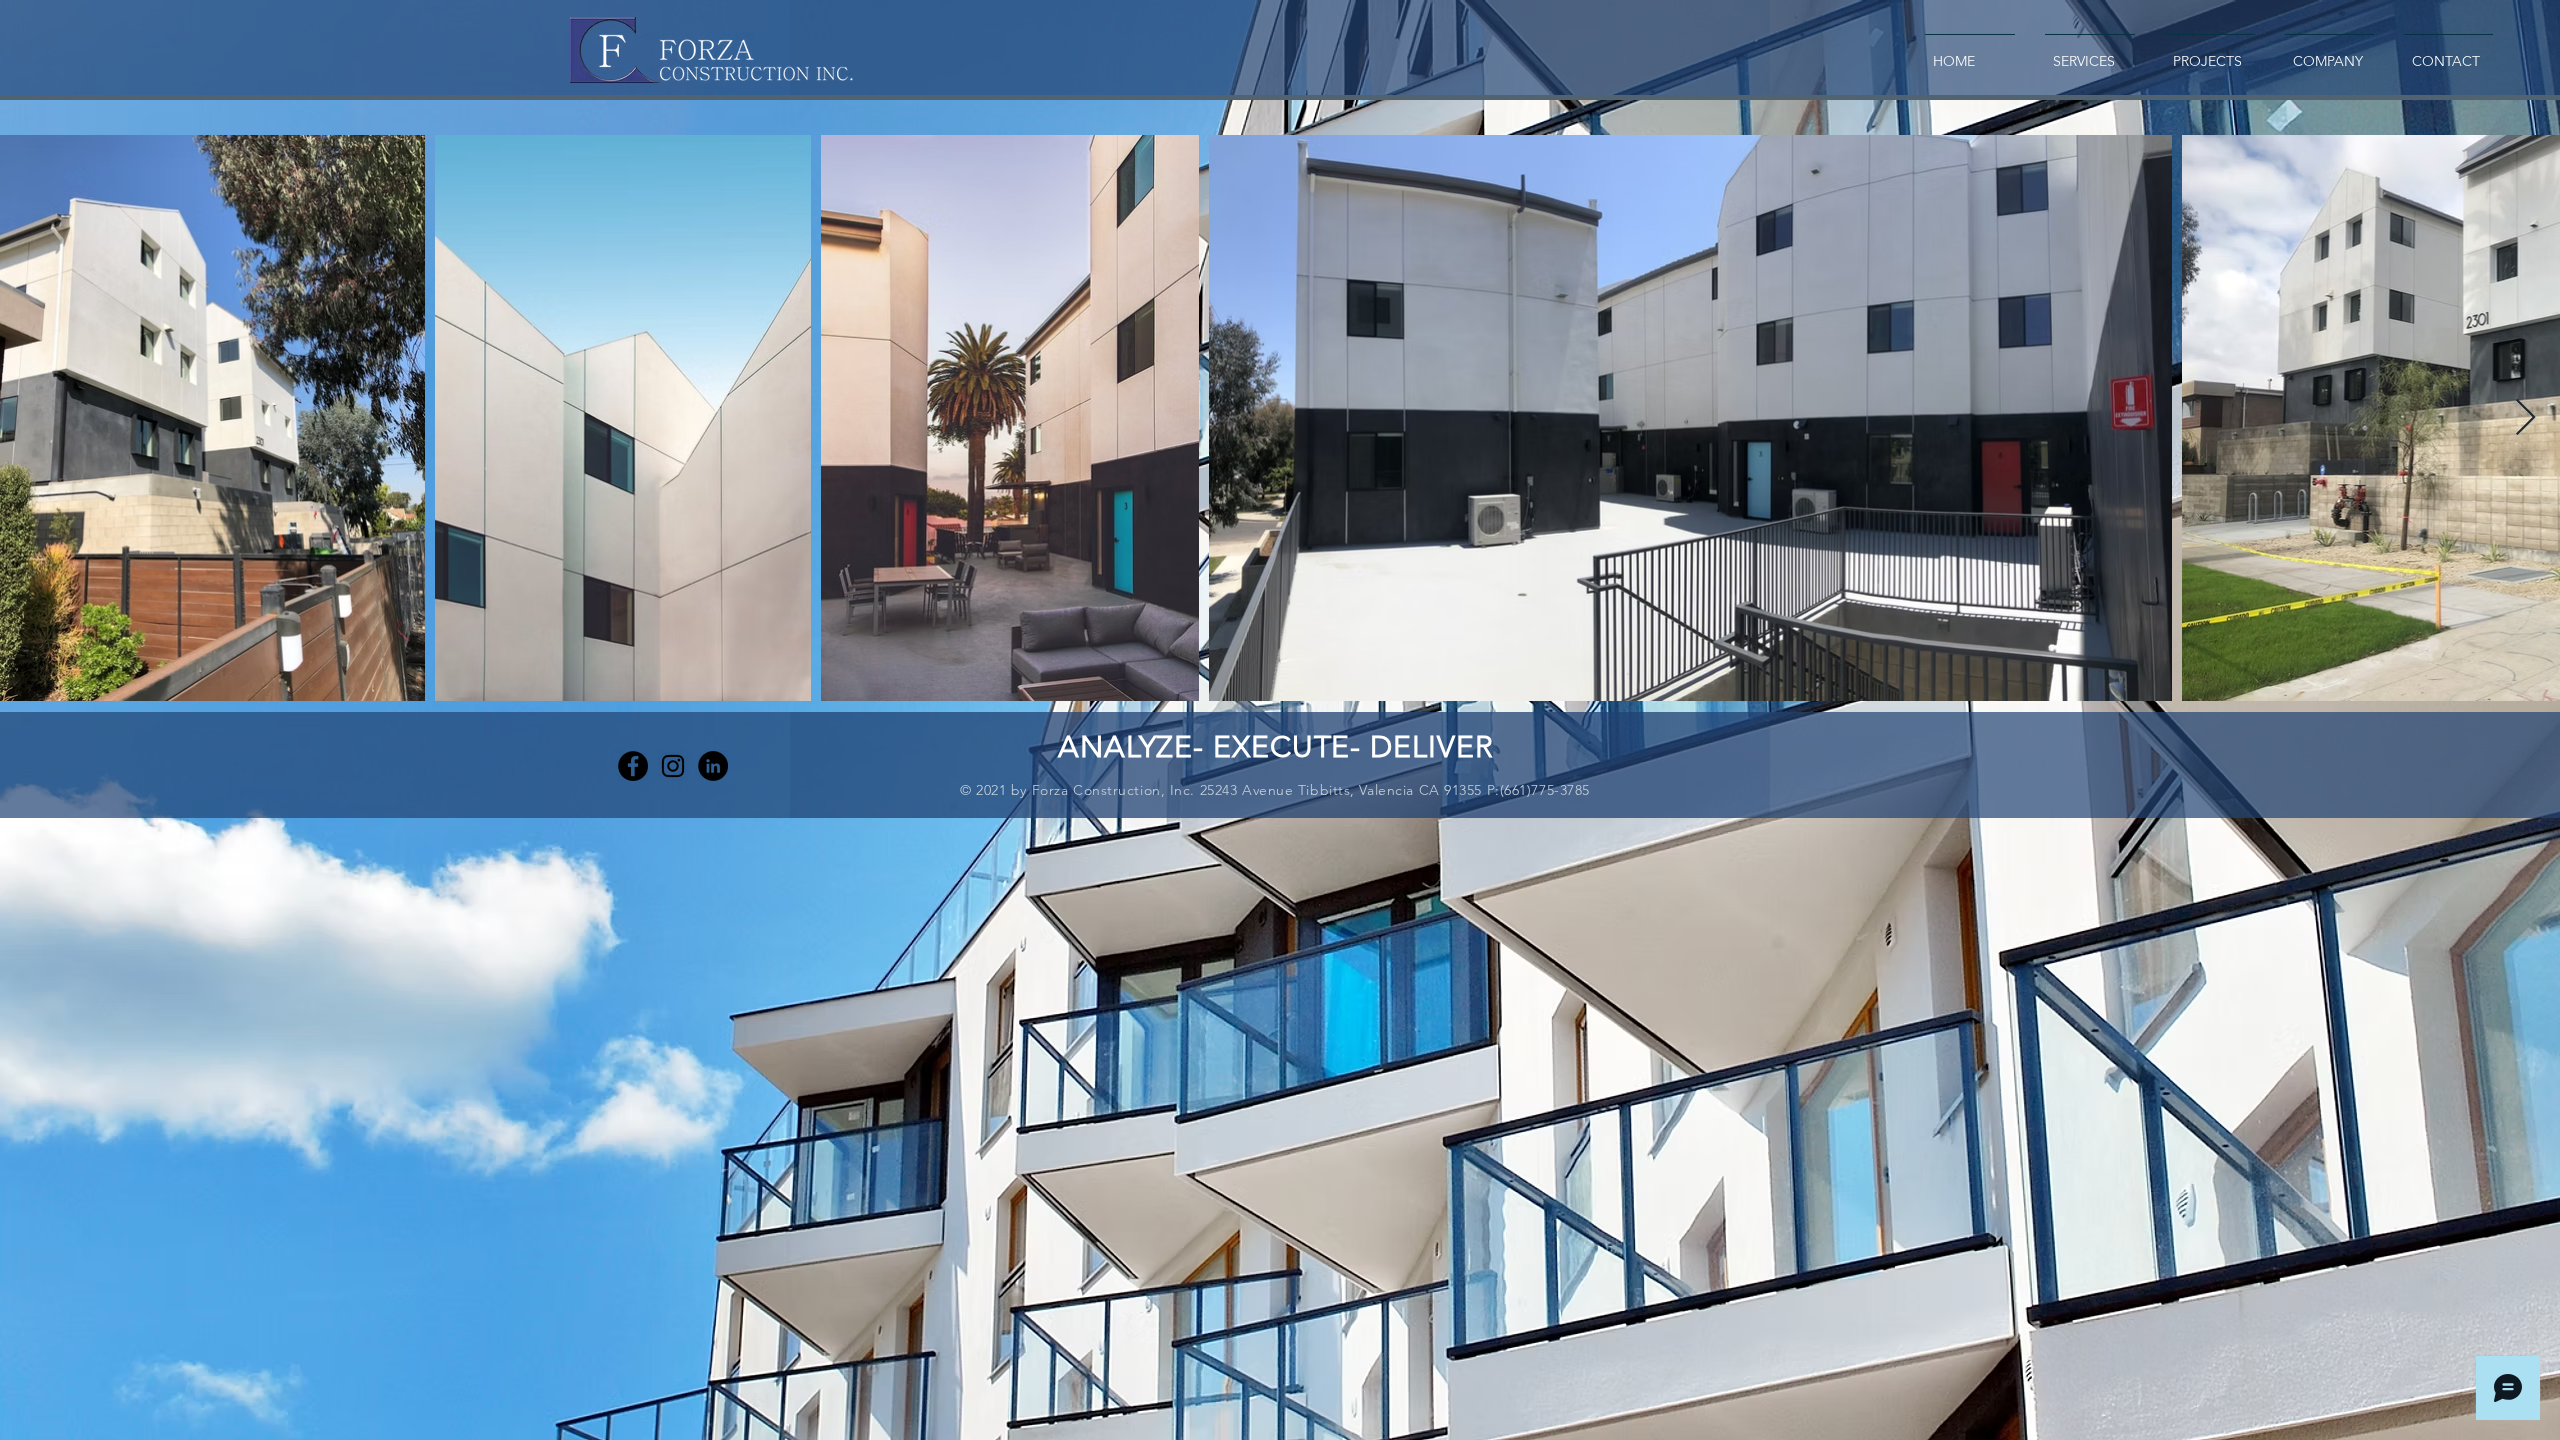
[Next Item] (2525, 418)
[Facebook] (633, 766)
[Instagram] (673, 766)
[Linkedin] (713, 766)
